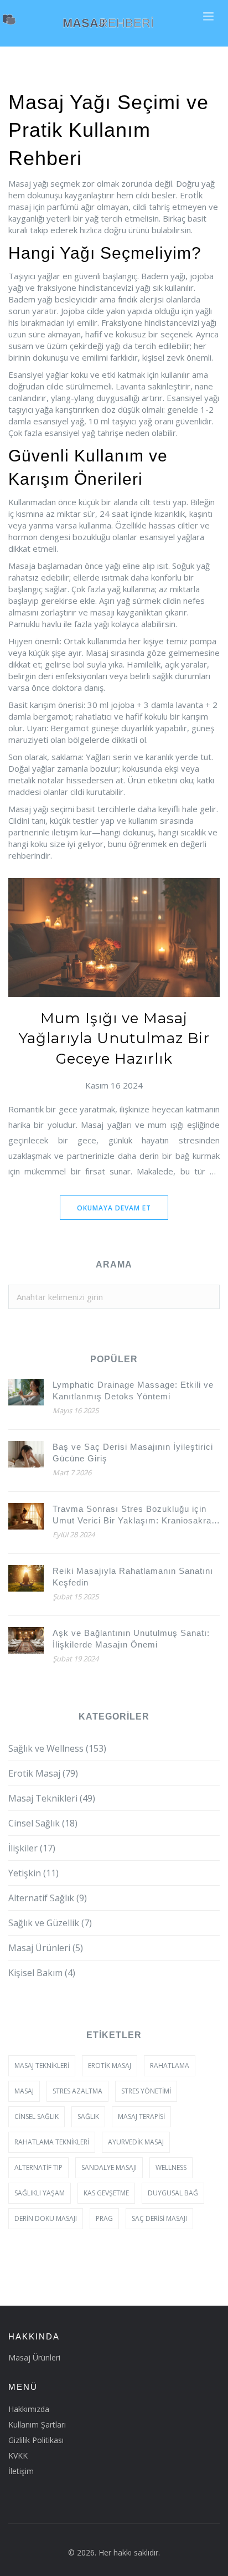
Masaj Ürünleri (46, 1948)
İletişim (21, 2471)
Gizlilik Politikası (36, 2440)
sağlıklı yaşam (40, 2193)
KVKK (18, 2456)
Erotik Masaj (43, 1773)
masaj (24, 2091)
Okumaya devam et (114, 1208)
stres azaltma (77, 2091)
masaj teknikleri (42, 2066)
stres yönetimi (146, 2091)
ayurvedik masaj (136, 2142)
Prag (104, 2218)
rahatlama (170, 2066)
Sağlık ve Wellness (57, 1748)
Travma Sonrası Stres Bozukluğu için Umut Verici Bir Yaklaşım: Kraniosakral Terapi (133, 1515)
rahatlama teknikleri (52, 2142)
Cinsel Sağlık (43, 1823)
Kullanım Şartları (37, 2424)
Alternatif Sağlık (48, 1898)
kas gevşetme (106, 2193)
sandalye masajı (109, 2167)
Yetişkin (33, 1873)
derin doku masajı (46, 2218)
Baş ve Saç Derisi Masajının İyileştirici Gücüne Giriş (133, 1453)
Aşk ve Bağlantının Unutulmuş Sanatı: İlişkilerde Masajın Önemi (131, 1639)
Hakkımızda (29, 2409)
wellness (171, 2167)
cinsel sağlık (37, 2116)
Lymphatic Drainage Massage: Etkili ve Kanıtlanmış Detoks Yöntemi (133, 1390)
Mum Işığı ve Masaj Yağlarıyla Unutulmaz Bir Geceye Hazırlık (114, 1038)
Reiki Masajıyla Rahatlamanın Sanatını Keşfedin (133, 1577)
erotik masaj (110, 2066)
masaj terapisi (141, 2116)
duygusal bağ (173, 2193)
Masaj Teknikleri (52, 1798)
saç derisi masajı (159, 2218)
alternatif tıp (38, 2167)
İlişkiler (32, 1848)
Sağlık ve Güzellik (50, 1923)
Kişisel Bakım (42, 1973)
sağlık (88, 2116)
